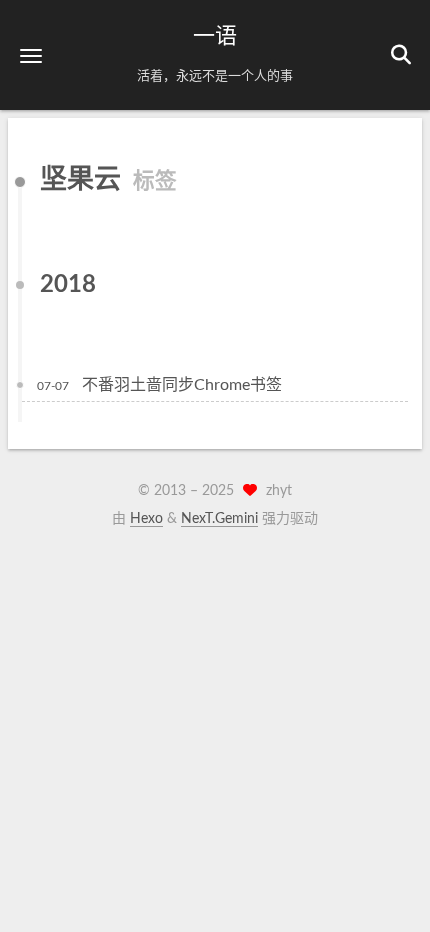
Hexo (146, 519)
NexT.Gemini (219, 519)
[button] (31, 55)
